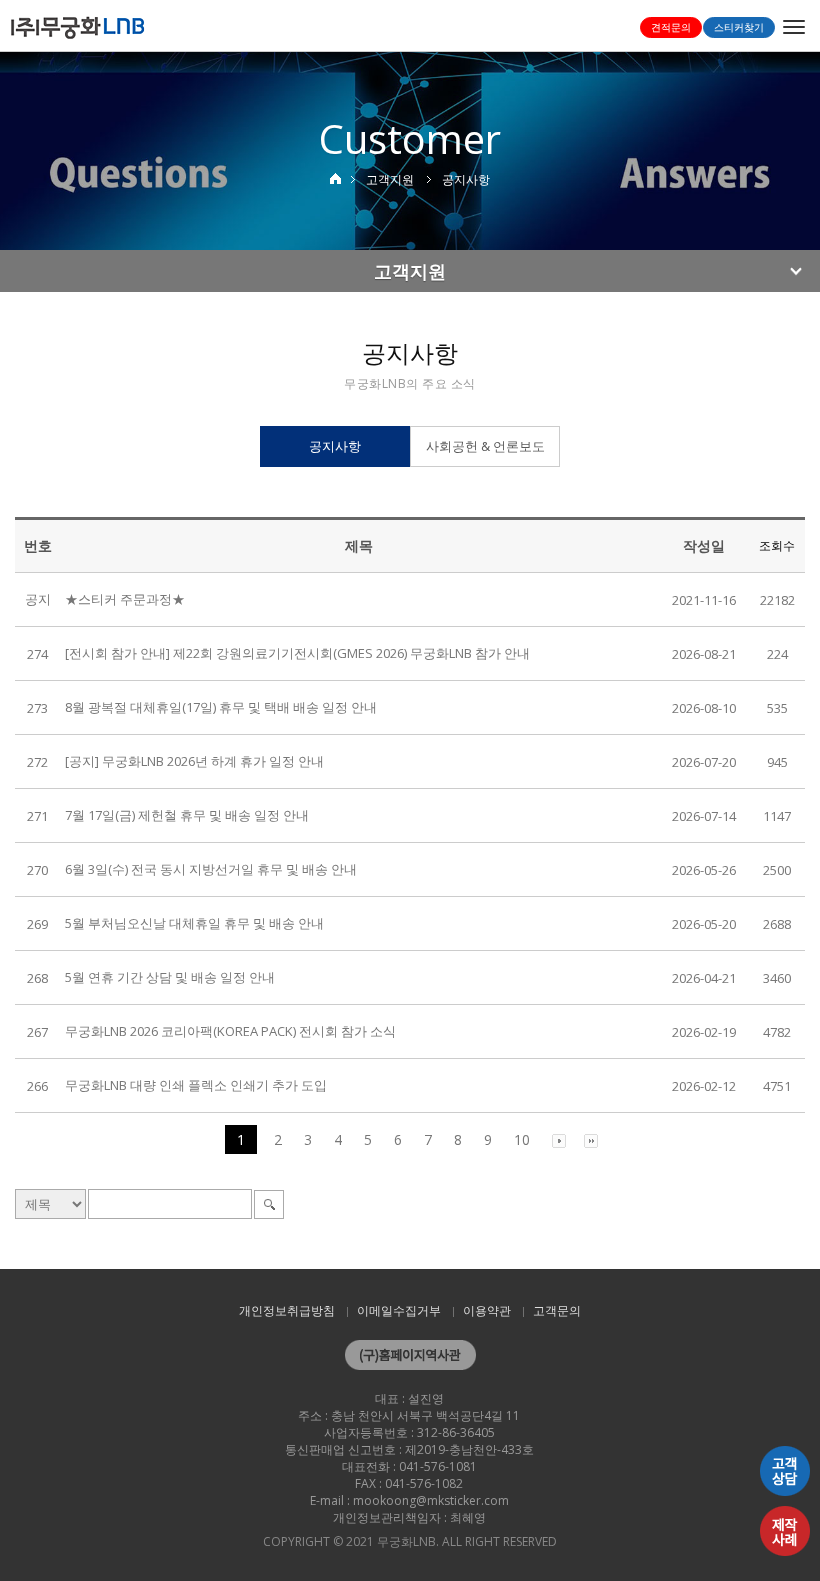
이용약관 (487, 1310)
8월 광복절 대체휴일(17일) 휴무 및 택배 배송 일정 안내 (221, 707)
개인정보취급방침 (287, 1310)
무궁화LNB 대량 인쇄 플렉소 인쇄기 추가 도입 (196, 1085)
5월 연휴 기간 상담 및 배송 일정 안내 (170, 977)
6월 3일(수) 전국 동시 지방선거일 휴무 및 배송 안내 (211, 869)
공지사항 (335, 446)
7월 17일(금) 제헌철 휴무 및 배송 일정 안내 (187, 815)
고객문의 (557, 1310)
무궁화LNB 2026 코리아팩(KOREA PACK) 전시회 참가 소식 (230, 1031)
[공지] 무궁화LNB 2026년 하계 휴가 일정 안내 (194, 761)
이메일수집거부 (399, 1310)
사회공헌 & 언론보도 (485, 446)
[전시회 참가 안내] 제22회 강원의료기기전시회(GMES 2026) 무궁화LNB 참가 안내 (297, 653)
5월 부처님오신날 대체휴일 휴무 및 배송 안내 (194, 923)
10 (522, 1139)
